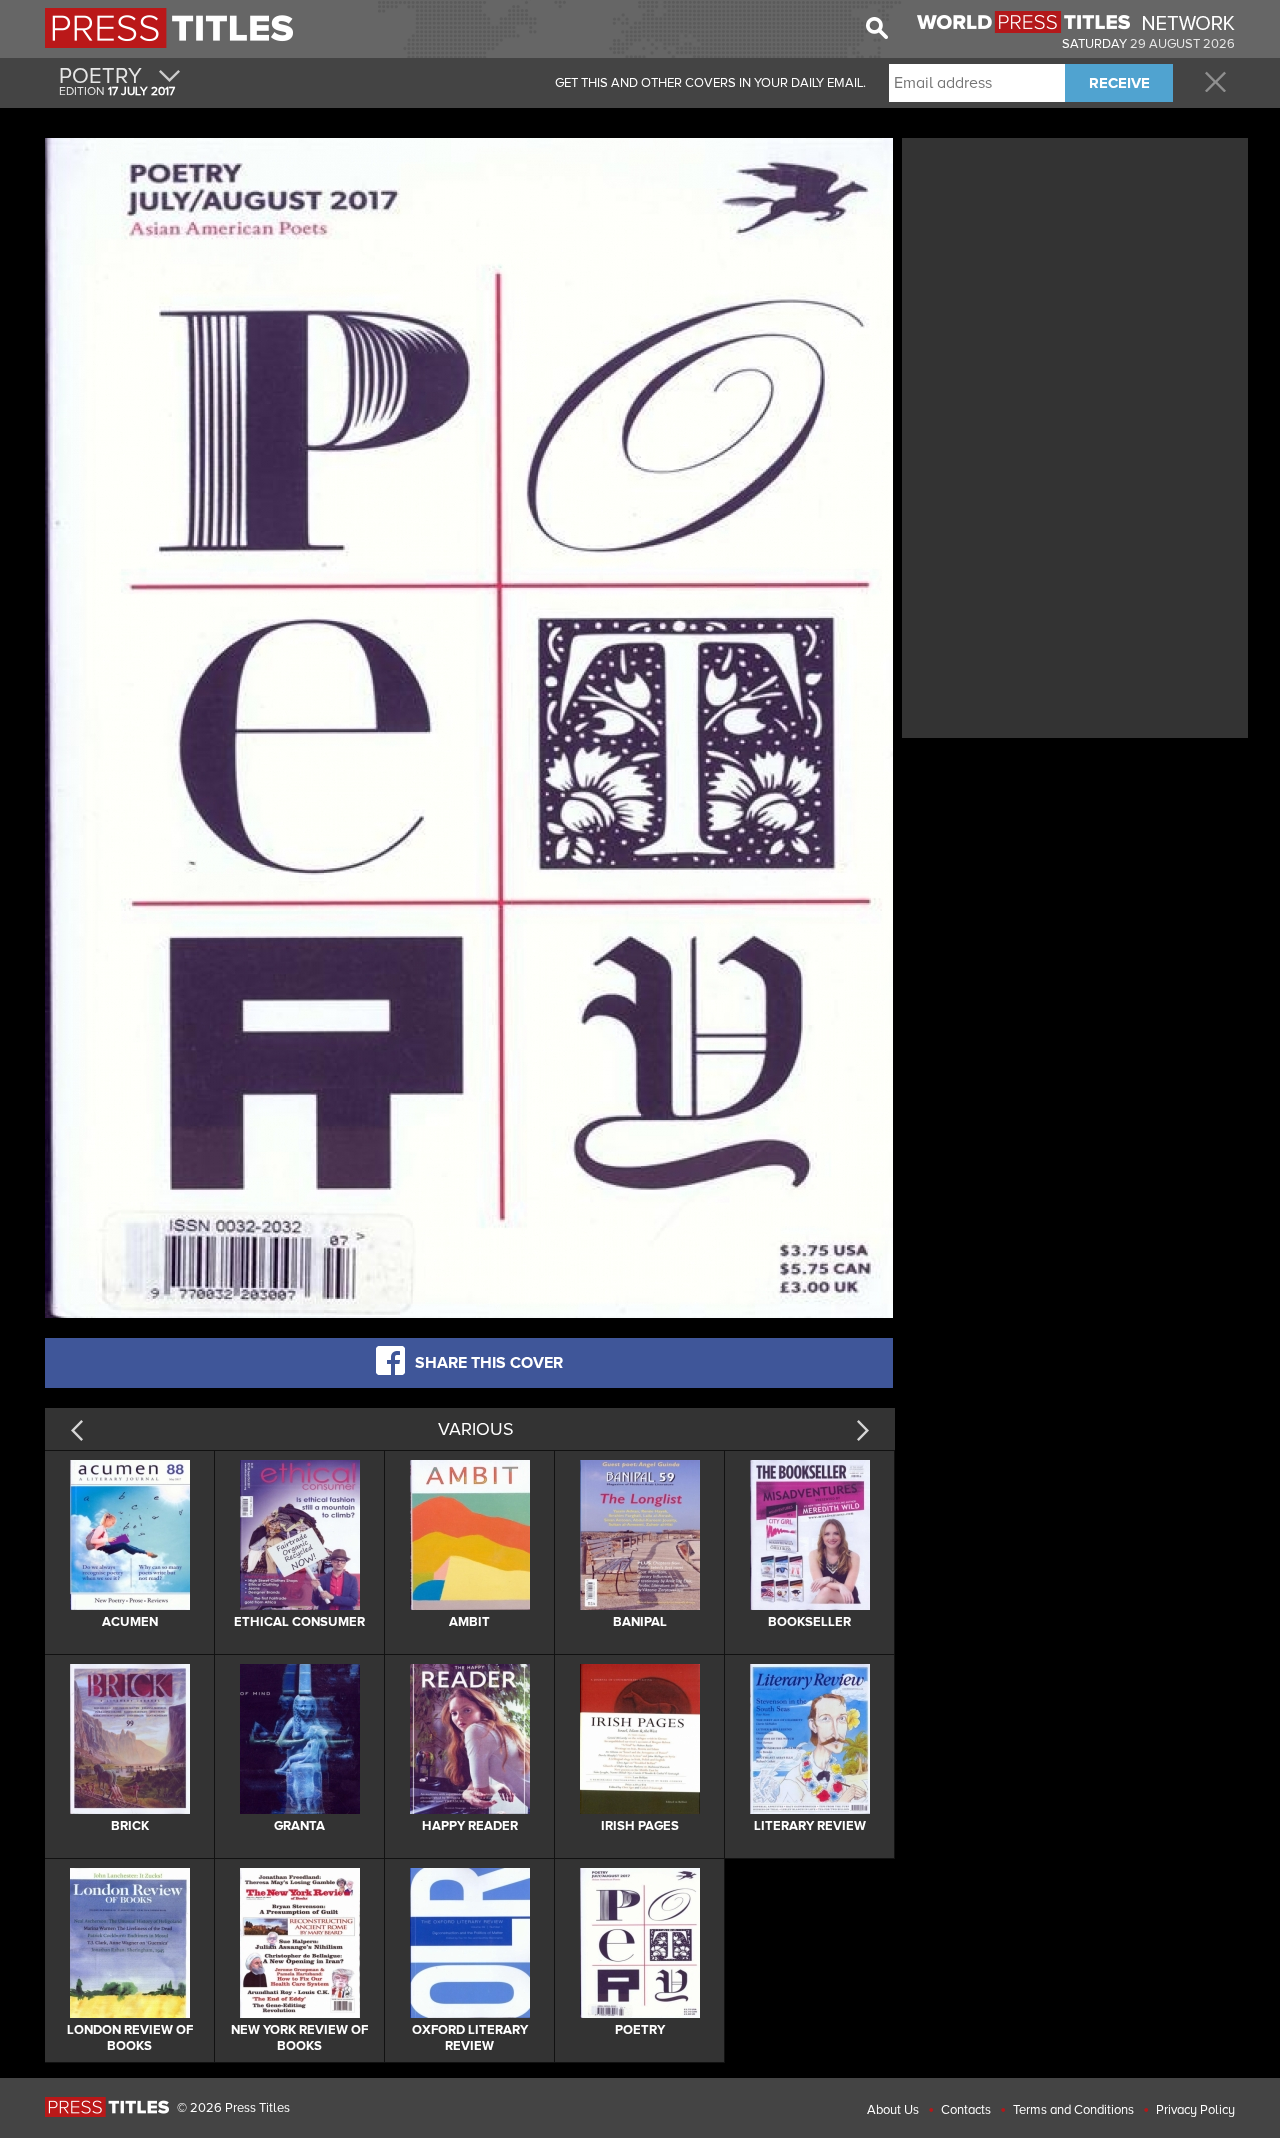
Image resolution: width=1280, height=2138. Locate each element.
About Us (893, 2110)
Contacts (966, 2110)
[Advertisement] (1075, 283)
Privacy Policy (1195, 2110)
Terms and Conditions (1073, 2110)
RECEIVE (1119, 83)
